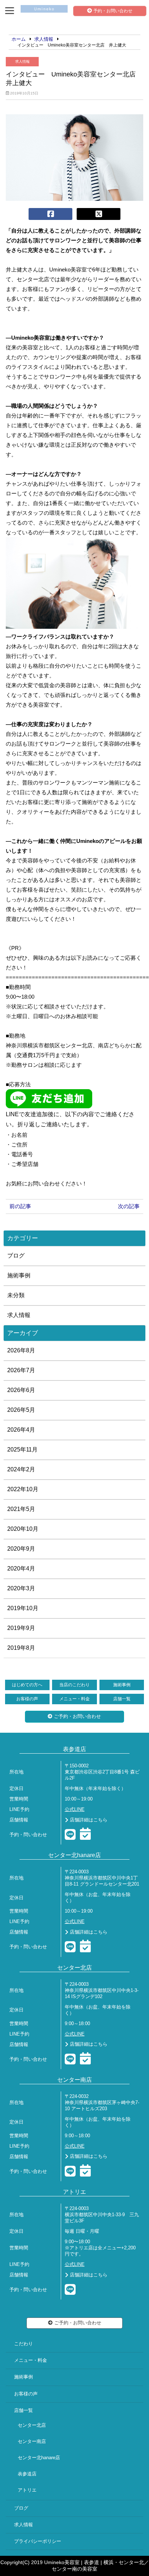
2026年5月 (21, 1410)
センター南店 (32, 2442)
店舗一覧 (122, 1699)
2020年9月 (21, 1549)
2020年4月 (21, 1568)
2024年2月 (21, 1469)
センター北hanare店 (39, 2458)
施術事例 (19, 1275)
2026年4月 (21, 1430)
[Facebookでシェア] (50, 214)
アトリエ (27, 2490)
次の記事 (129, 1206)
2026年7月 (21, 1370)
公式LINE (75, 1810)
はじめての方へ (27, 1685)
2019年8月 (21, 1648)
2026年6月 (21, 1390)
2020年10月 (23, 1529)
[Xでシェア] (99, 214)
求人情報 (22, 61)
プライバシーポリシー (38, 2541)
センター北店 (32, 2425)
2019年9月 (21, 1628)
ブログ (16, 1256)
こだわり (24, 2344)
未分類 (16, 1295)
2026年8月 (21, 1350)
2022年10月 (23, 1489)
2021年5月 (21, 1509)
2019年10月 (23, 1608)
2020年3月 (21, 1588)
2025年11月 (22, 1450)
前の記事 (20, 1206)
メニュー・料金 (74, 1699)
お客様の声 (27, 1699)
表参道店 (27, 2474)
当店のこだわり (74, 1685)
